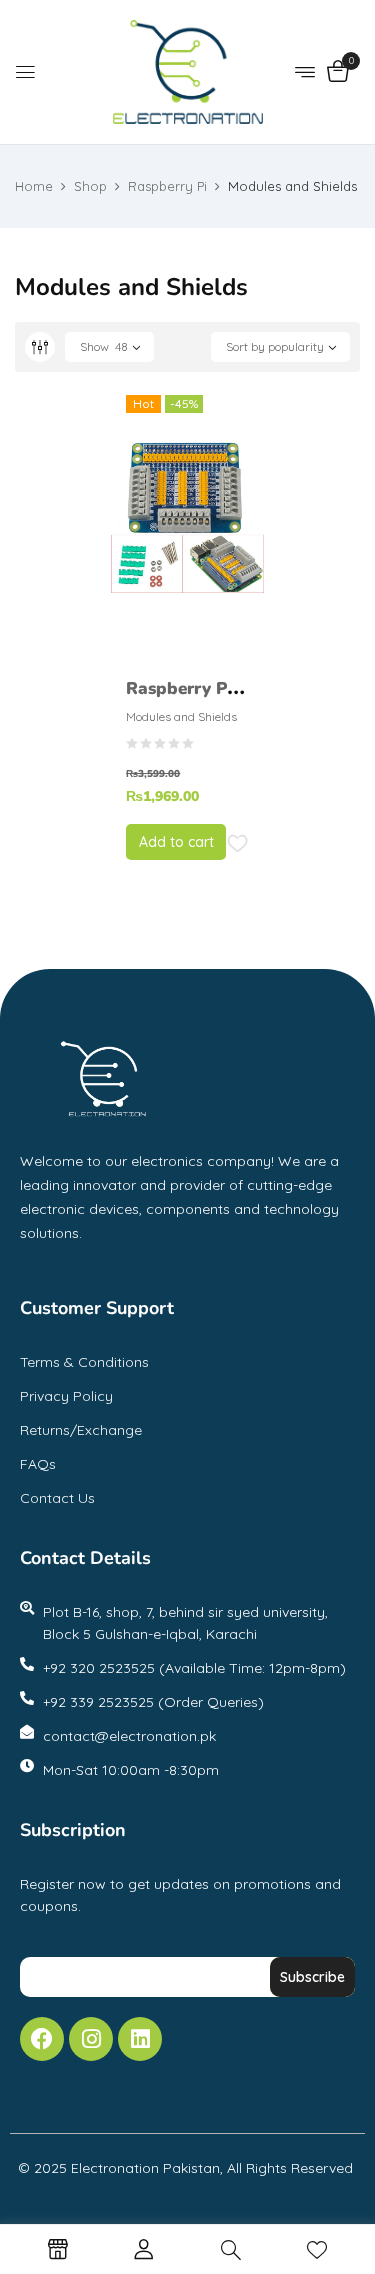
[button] (337, 73)
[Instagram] (91, 2039)
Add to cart (176, 842)
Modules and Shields (181, 716)
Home (34, 186)
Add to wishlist (238, 844)
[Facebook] (42, 2039)
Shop (90, 186)
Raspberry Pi (167, 186)
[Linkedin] (140, 2039)
